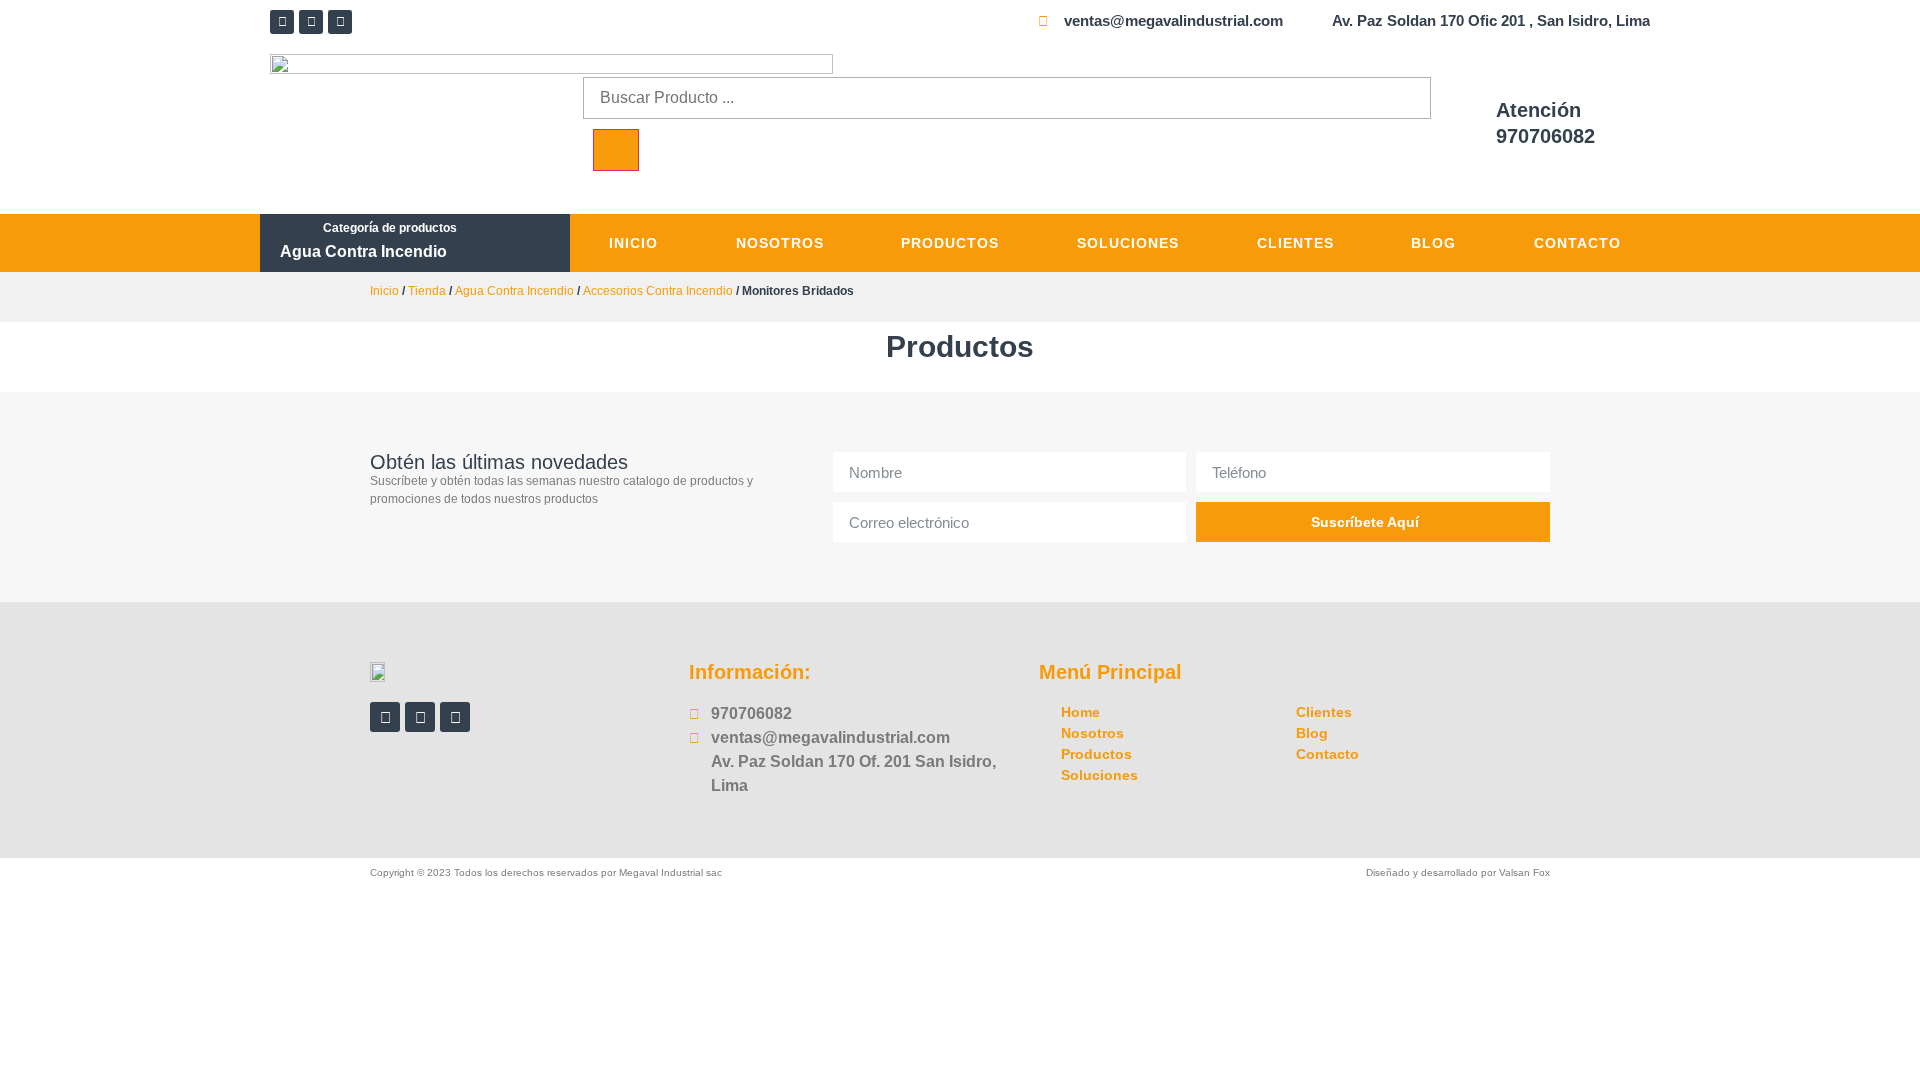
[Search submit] (616, 150)
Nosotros (780, 243)
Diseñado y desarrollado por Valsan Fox (1458, 872)
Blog (1433, 243)
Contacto (1577, 243)
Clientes (1295, 243)
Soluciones (1128, 243)
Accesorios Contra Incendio (658, 291)
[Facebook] (282, 22)
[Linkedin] (311, 22)
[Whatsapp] (340, 22)
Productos (950, 243)
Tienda (427, 291)
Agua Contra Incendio (363, 251)
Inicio (633, 243)
